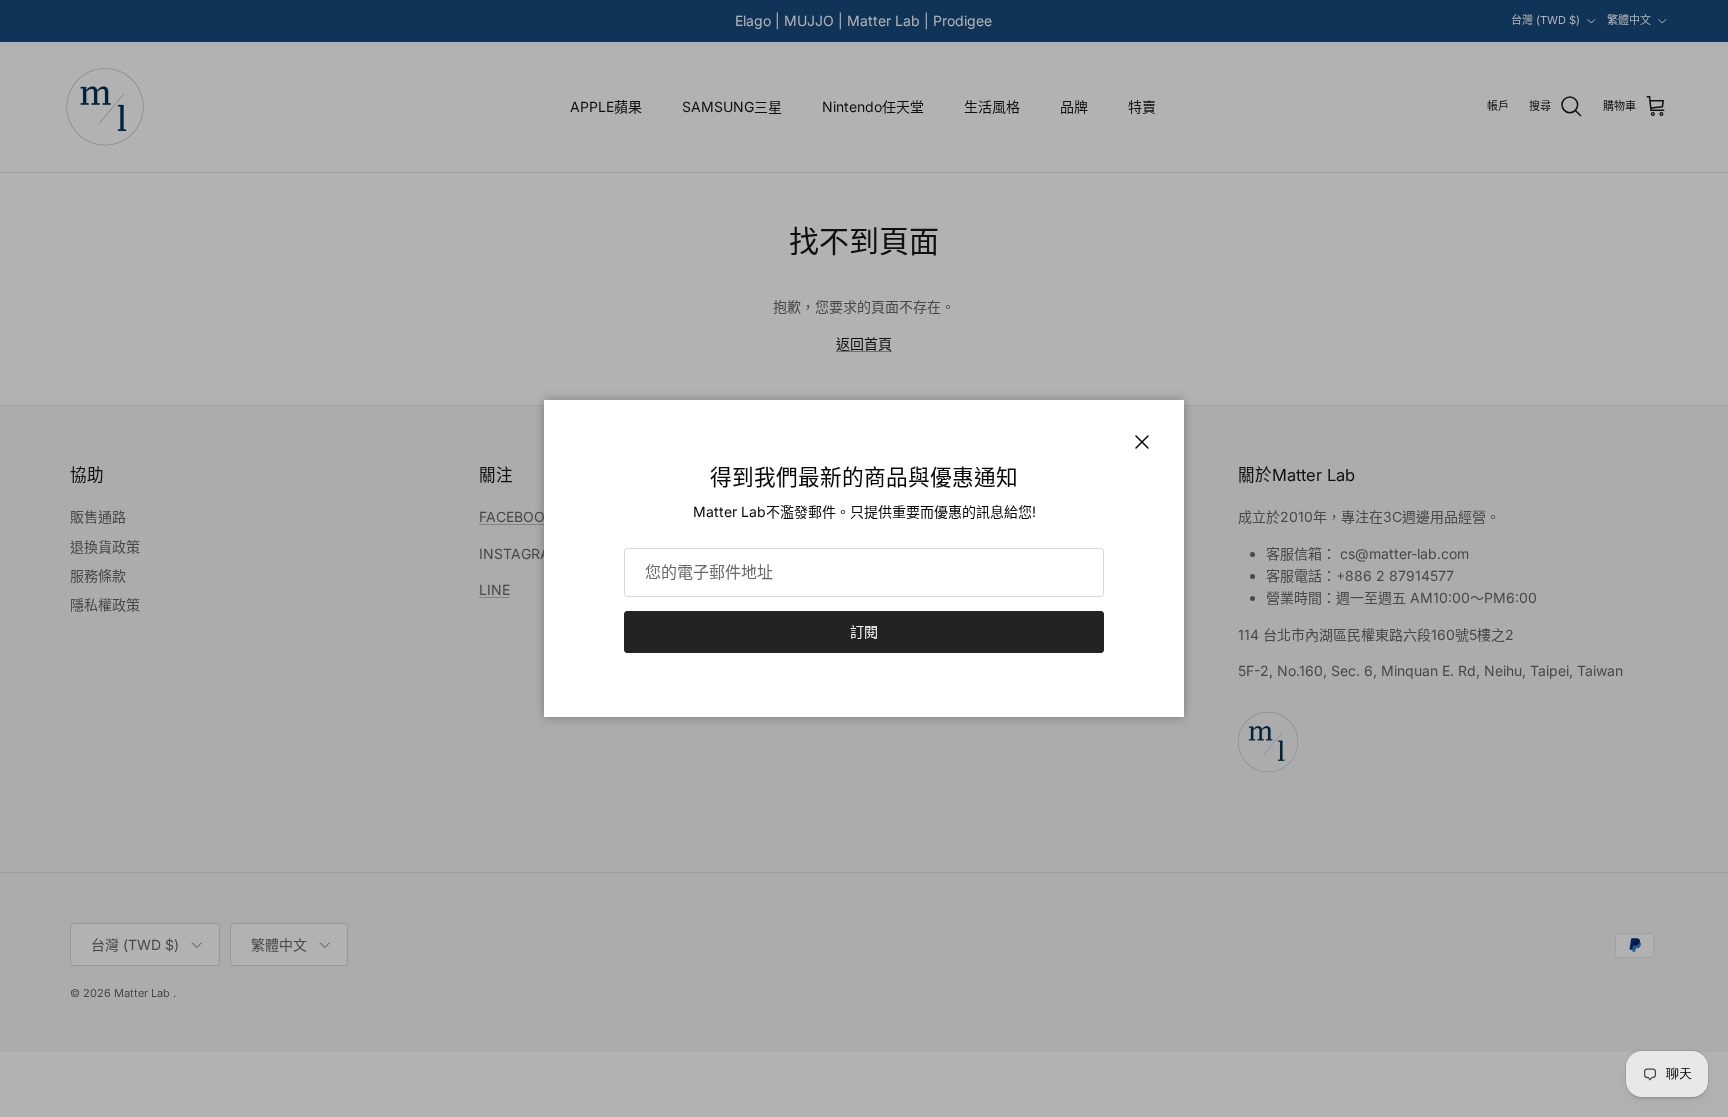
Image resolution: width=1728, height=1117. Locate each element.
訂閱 (864, 631)
